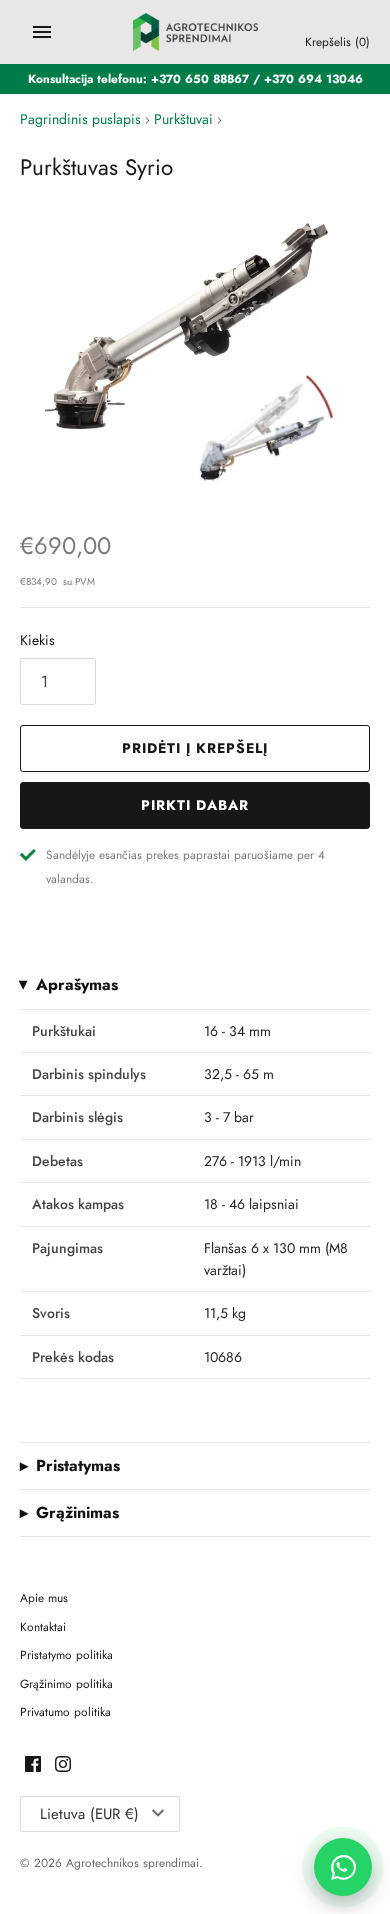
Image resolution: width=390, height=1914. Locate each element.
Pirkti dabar (195, 805)
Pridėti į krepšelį (195, 748)
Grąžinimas (77, 1513)
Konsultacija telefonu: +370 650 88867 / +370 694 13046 (195, 78)
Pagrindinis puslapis (80, 119)
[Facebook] (33, 1765)
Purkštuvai (183, 119)
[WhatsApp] (343, 1867)
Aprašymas (77, 985)
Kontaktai (43, 1626)
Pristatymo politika (66, 1654)
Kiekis (37, 640)
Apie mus (44, 1597)
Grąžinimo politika (66, 1683)
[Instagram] (63, 1765)
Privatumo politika (65, 1711)
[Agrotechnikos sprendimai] (195, 32)
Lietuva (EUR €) (89, 1814)
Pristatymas (78, 1466)
